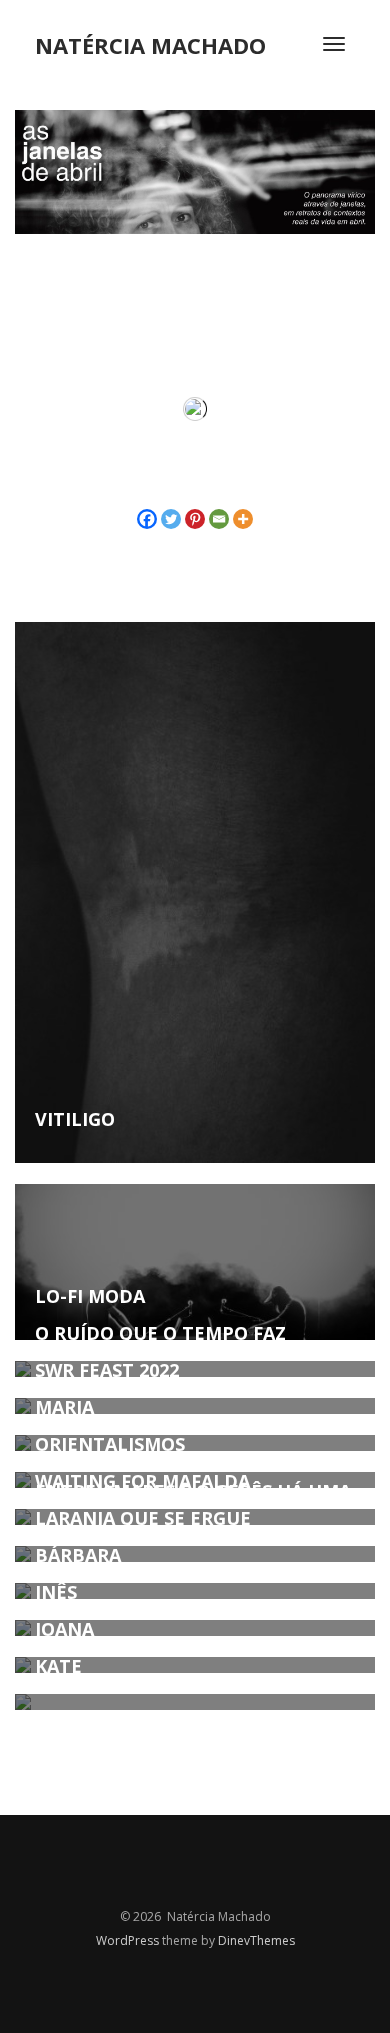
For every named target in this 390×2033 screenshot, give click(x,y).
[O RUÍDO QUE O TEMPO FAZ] (195, 1369)
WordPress (129, 1940)
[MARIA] (195, 1443)
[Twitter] (171, 519)
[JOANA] (195, 1665)
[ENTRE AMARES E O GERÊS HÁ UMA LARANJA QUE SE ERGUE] (195, 1554)
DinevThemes (256, 1940)
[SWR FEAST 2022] (195, 1406)
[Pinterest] (195, 519)
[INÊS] (195, 1628)
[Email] (219, 519)
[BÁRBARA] (195, 1591)
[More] (243, 519)
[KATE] (195, 1702)
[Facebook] (147, 519)
